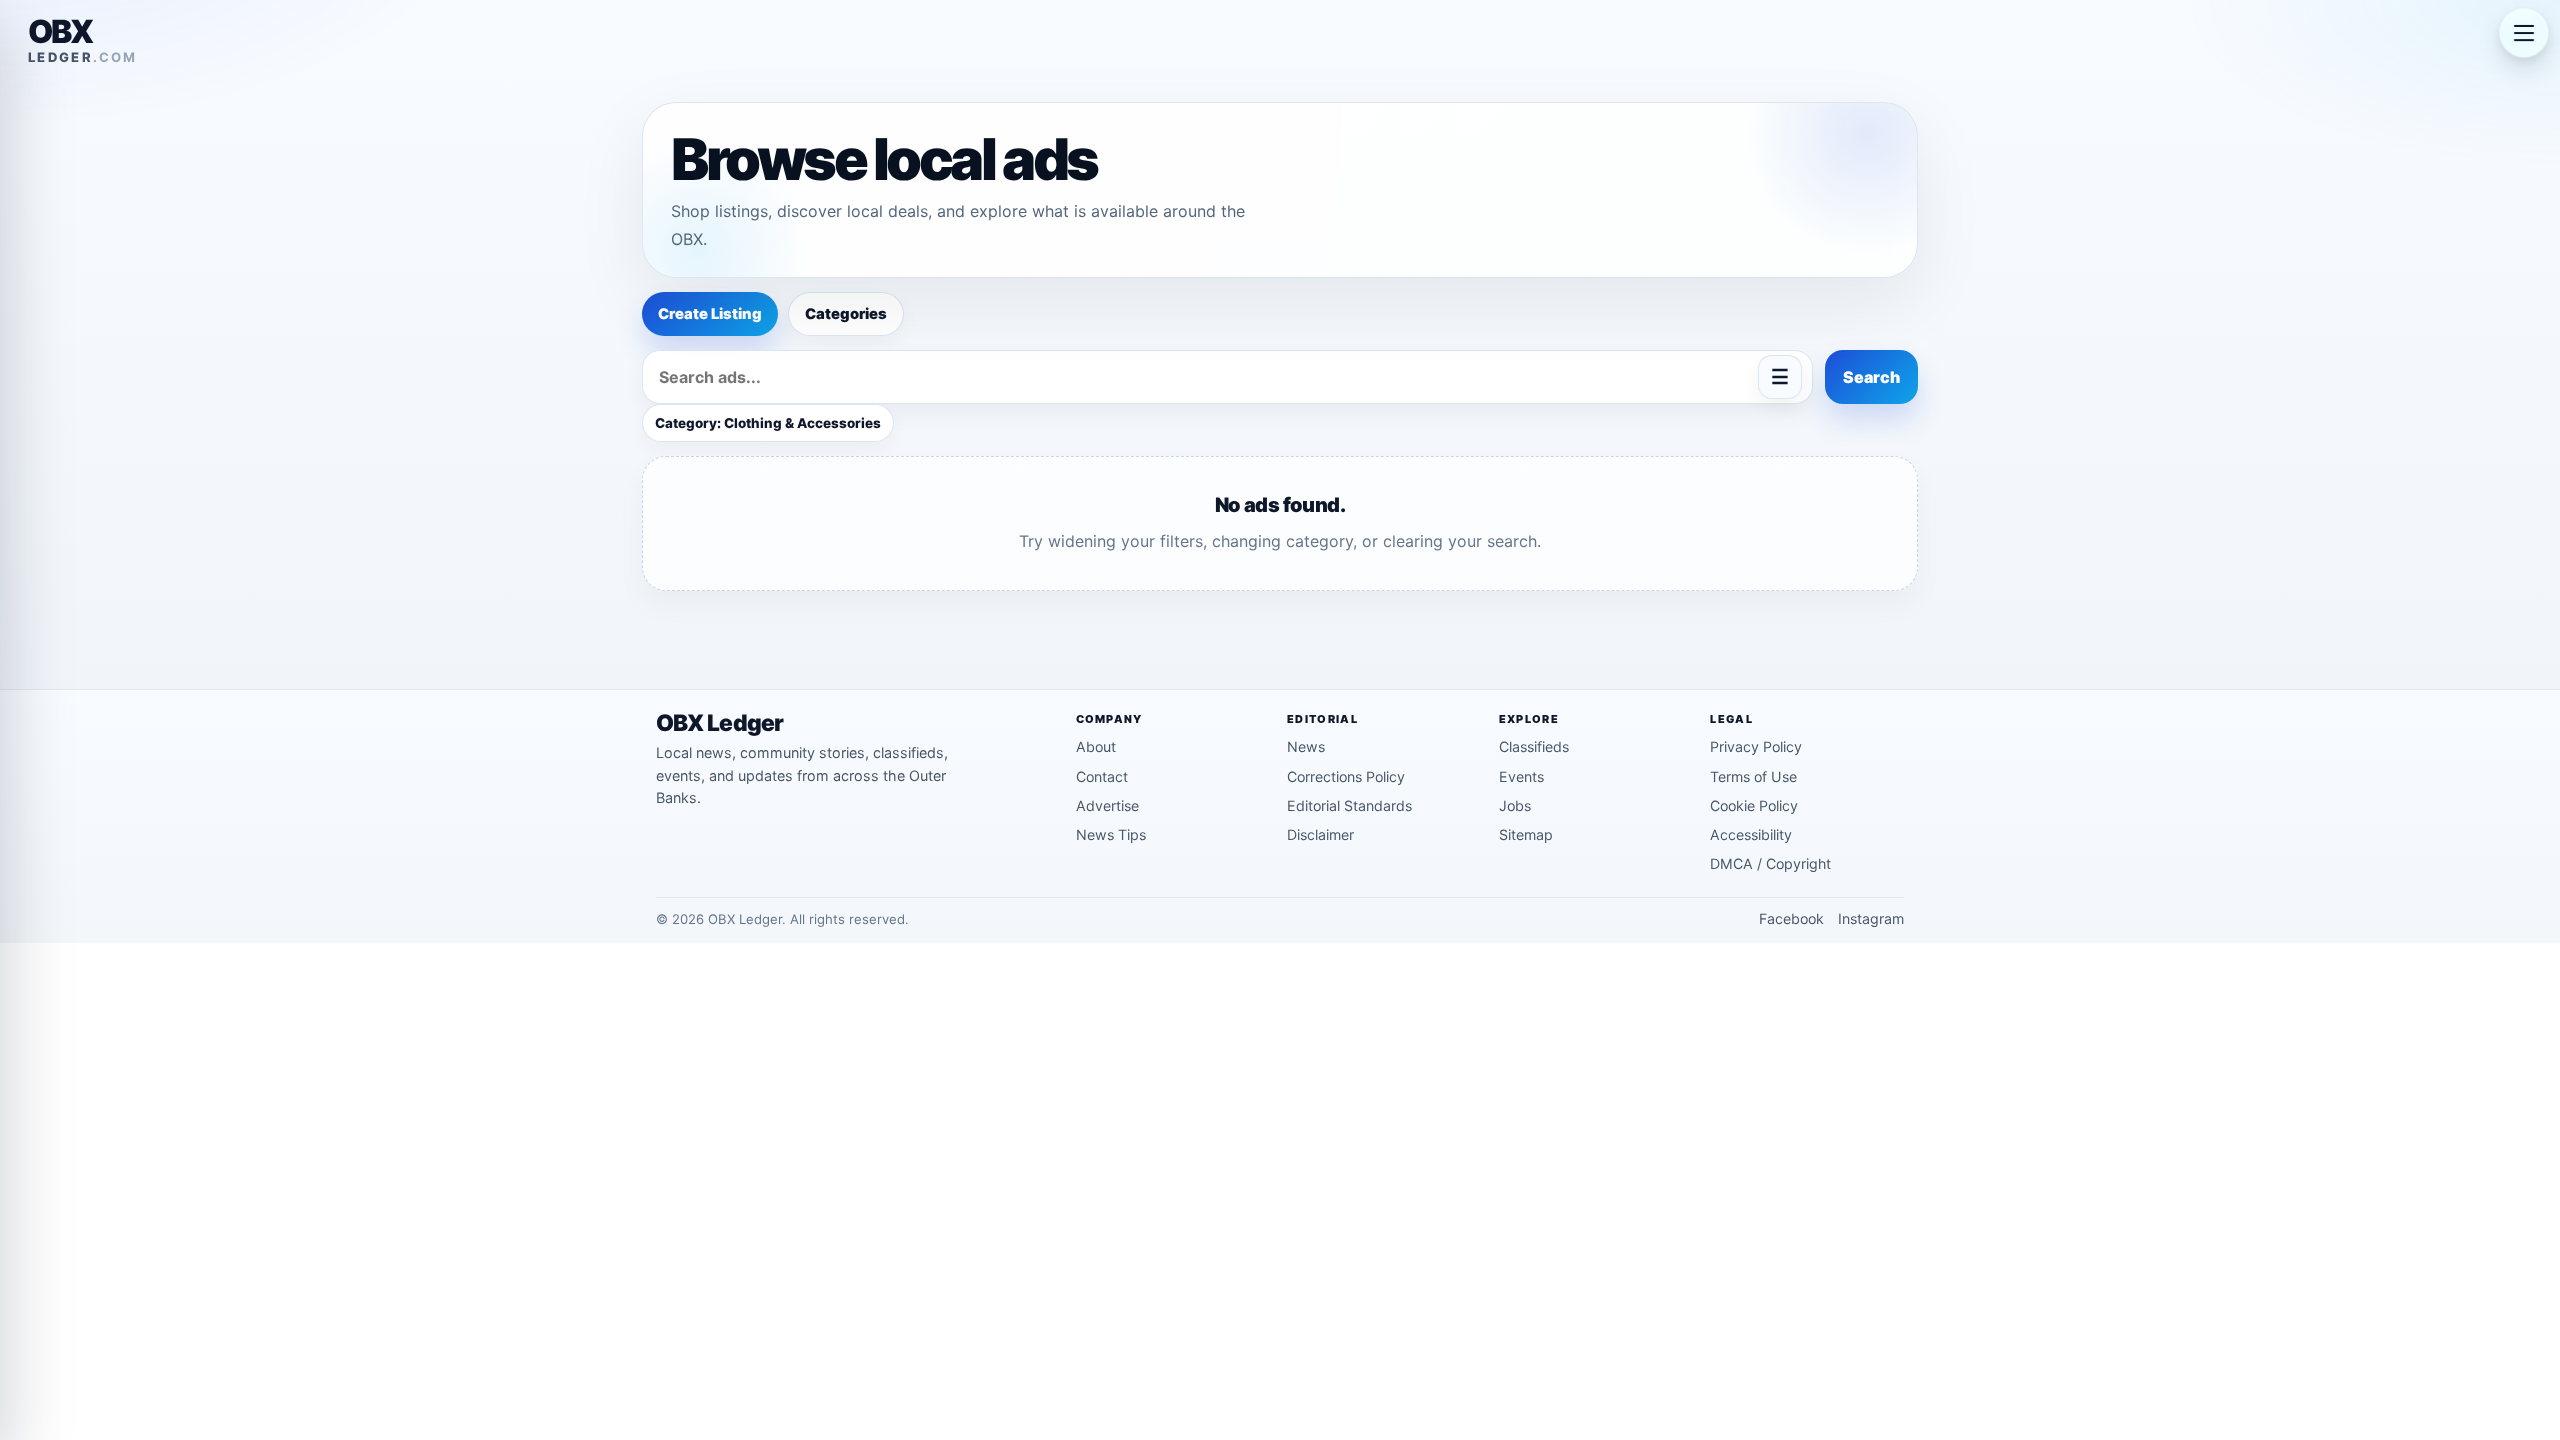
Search (1871, 377)
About (1096, 746)
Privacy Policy (1756, 746)
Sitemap (1526, 834)
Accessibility (1751, 834)
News (1306, 746)
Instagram (1871, 918)
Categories (846, 314)
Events (1521, 776)
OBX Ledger (719, 723)
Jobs (1515, 805)
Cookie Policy (1754, 805)
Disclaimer (1320, 834)
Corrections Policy (1346, 776)
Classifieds (1534, 746)
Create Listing (710, 314)
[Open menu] (2524, 34)
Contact (1102, 776)
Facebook (1791, 918)
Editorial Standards (1349, 805)
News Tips (1111, 834)
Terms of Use (1753, 776)
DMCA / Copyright (1770, 863)
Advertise (1107, 805)
